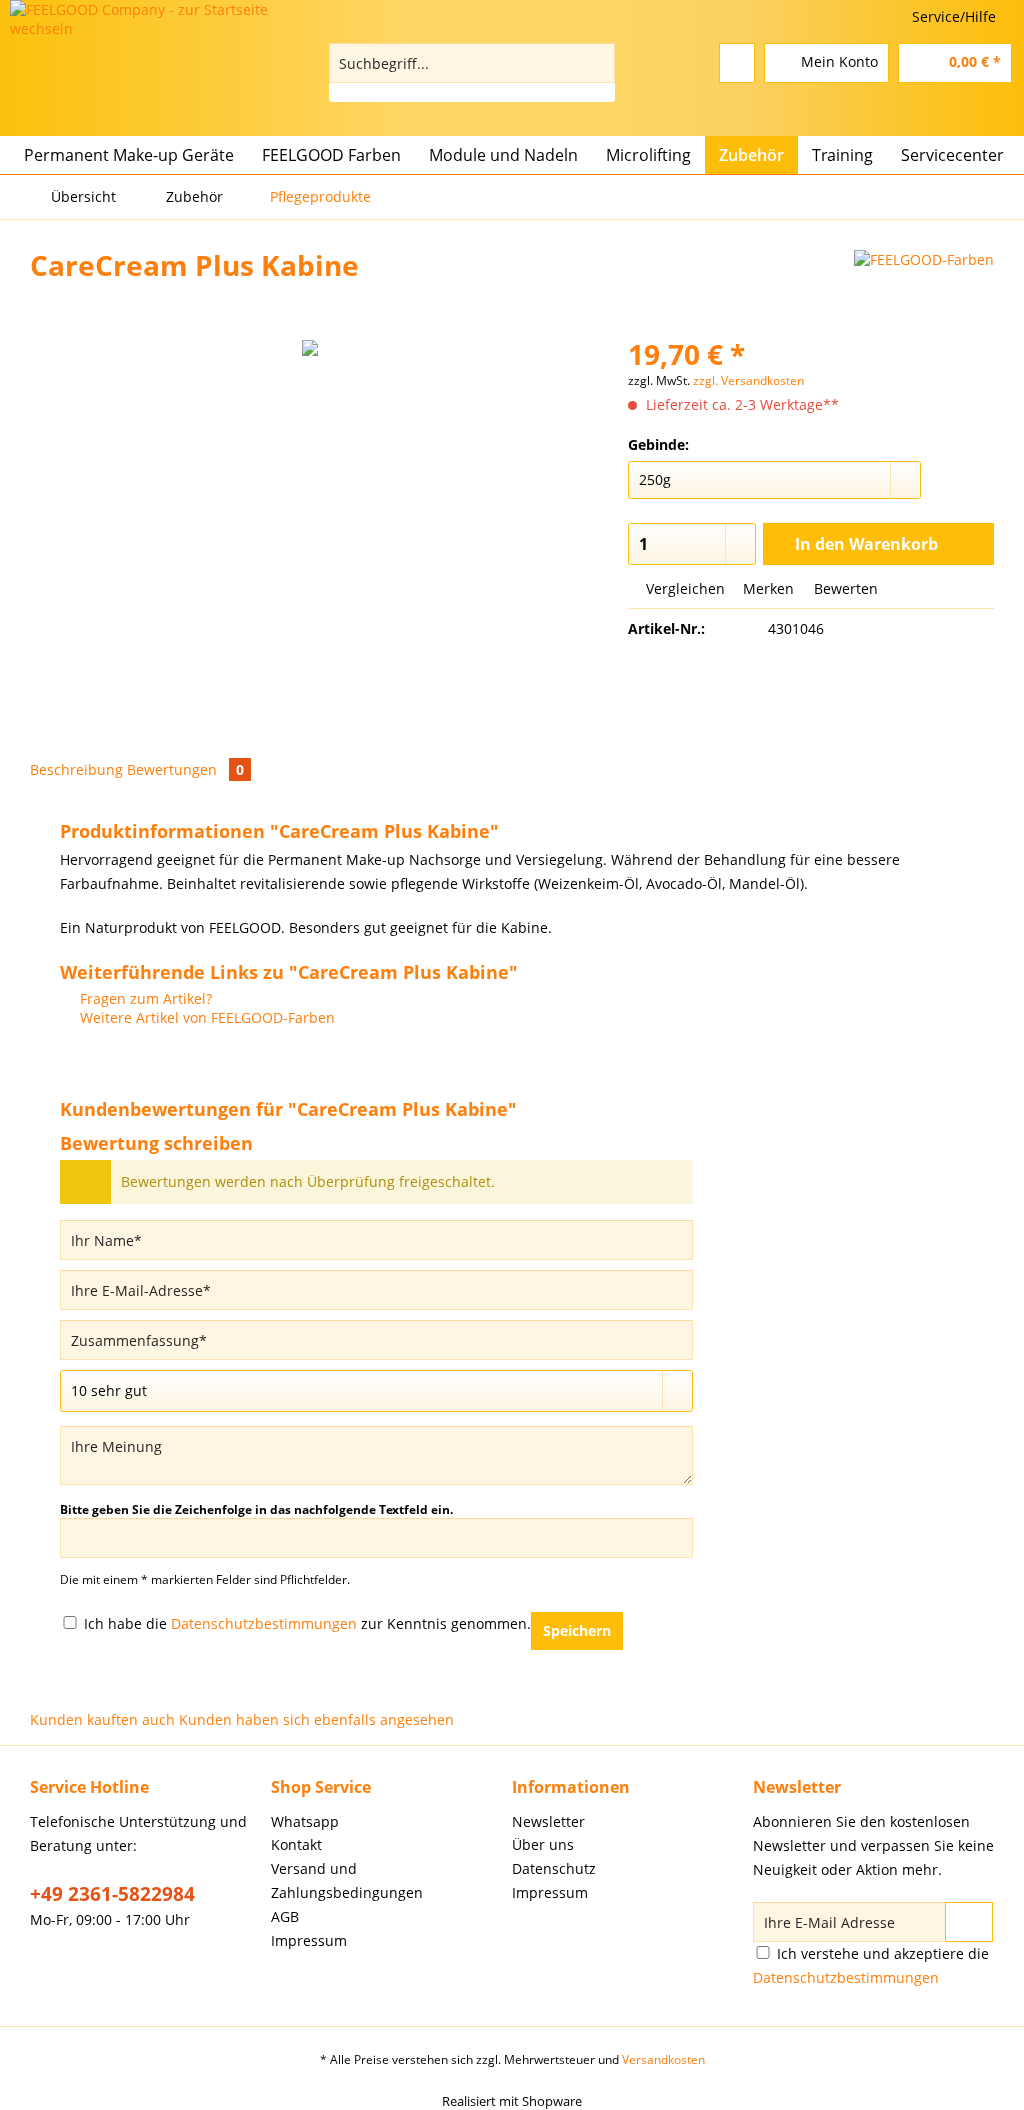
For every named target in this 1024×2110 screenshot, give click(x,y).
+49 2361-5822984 (112, 1894)
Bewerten (844, 588)
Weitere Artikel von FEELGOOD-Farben (205, 1017)
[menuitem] (472, 72)
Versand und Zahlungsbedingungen (347, 1880)
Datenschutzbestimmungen (264, 1623)
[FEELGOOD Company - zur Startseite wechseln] (160, 53)
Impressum (309, 1940)
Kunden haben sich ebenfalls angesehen (316, 1719)
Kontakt (296, 1844)
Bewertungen (185, 769)
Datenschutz (554, 1868)
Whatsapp (305, 1821)
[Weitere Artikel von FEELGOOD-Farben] (924, 285)
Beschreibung (76, 769)
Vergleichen (683, 588)
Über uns (543, 1844)
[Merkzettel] (737, 63)
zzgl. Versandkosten (748, 380)
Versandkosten (663, 2059)
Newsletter (548, 1821)
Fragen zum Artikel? (144, 998)
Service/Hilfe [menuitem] (954, 16)
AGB (285, 1916)
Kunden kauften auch (102, 1719)
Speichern (577, 1630)
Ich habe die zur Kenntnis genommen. (307, 1623)
